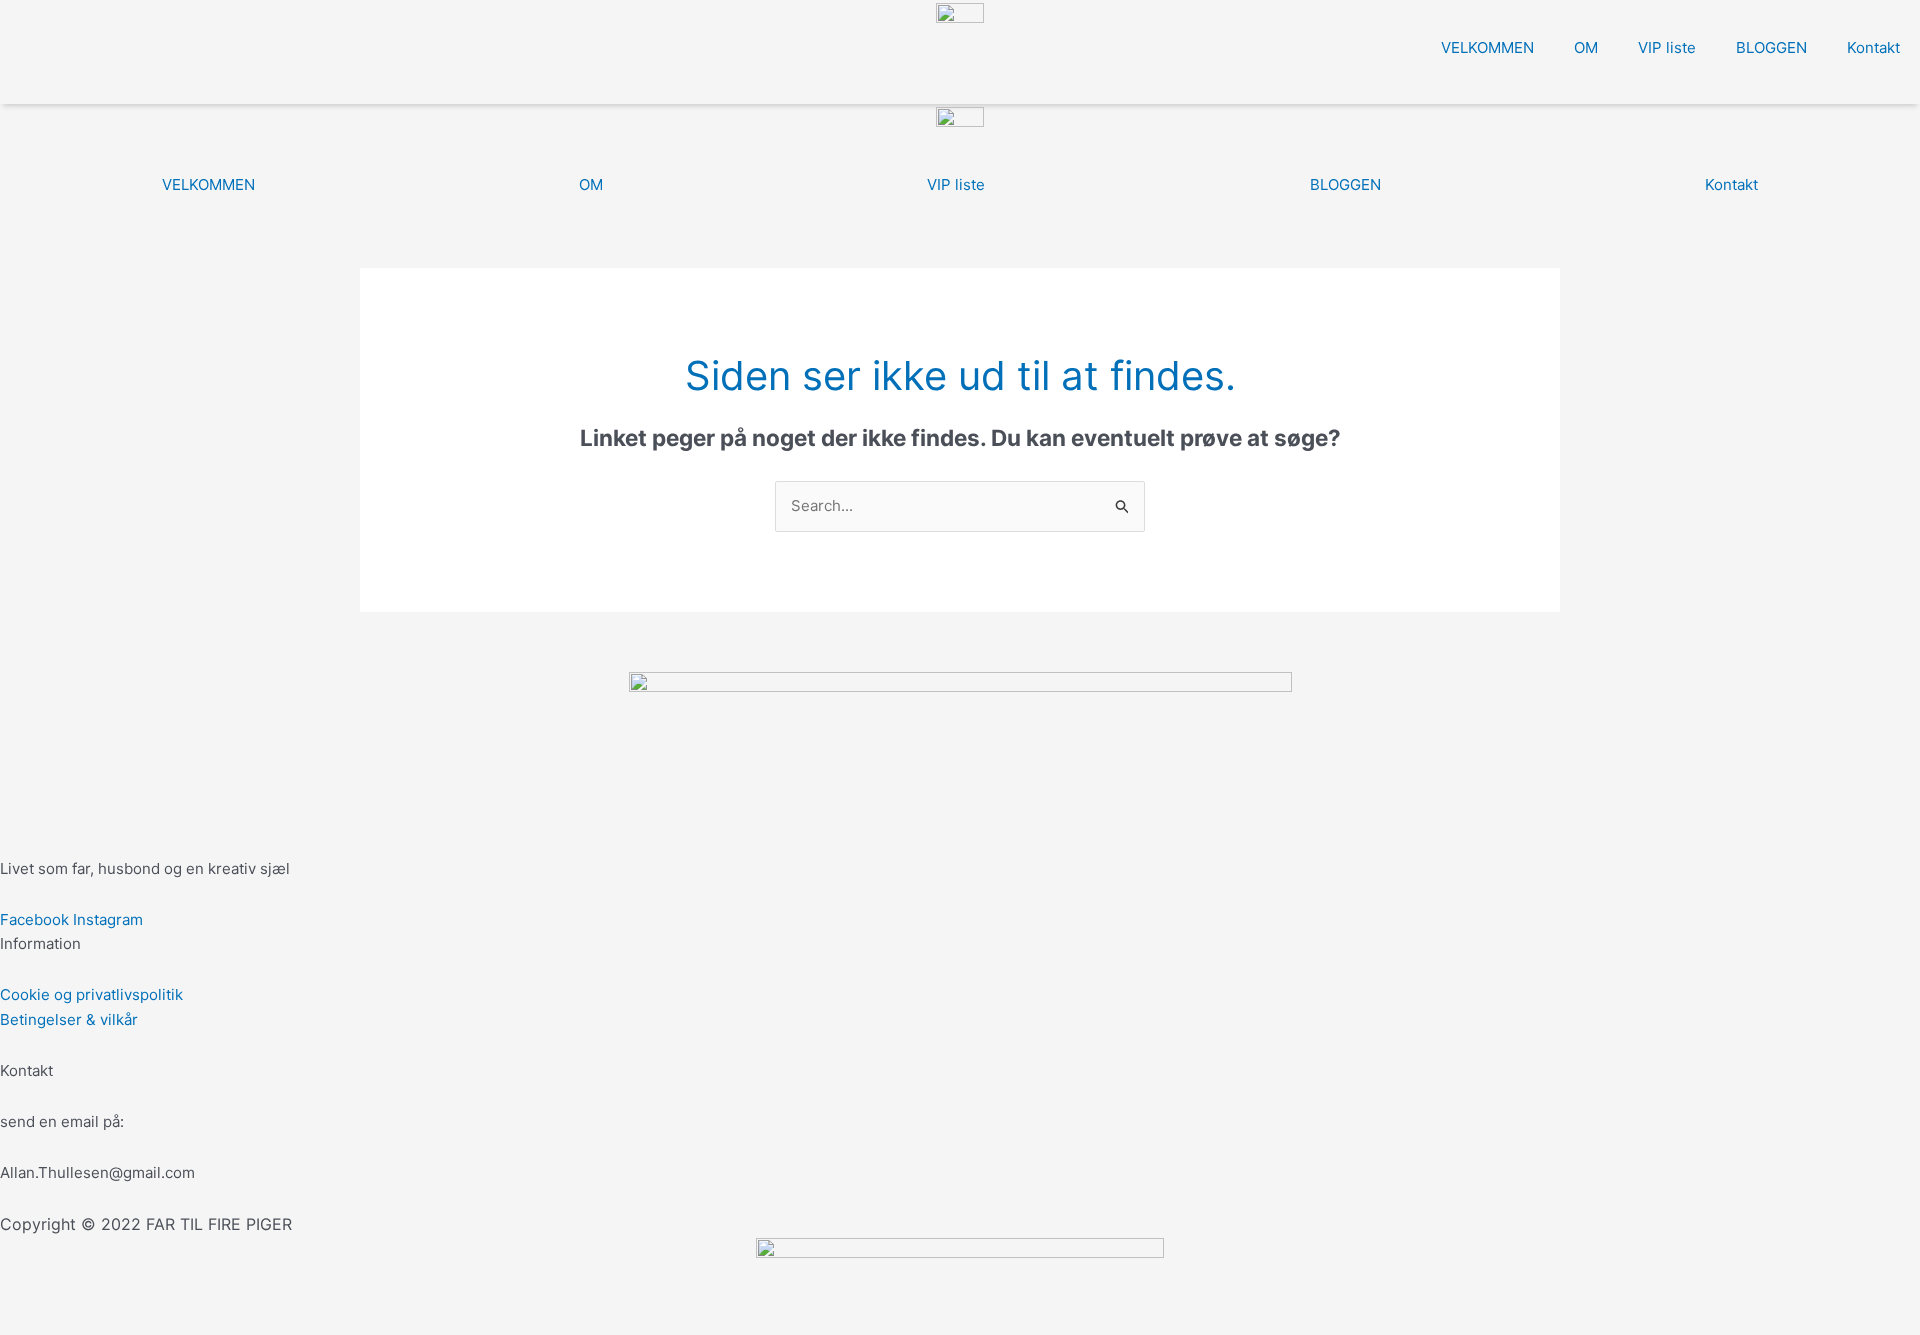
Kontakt (1873, 47)
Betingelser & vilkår (69, 1019)
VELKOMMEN (1487, 47)
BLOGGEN (1771, 47)
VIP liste (1667, 47)
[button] (16, 87)
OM (1586, 47)
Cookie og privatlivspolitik (91, 994)
